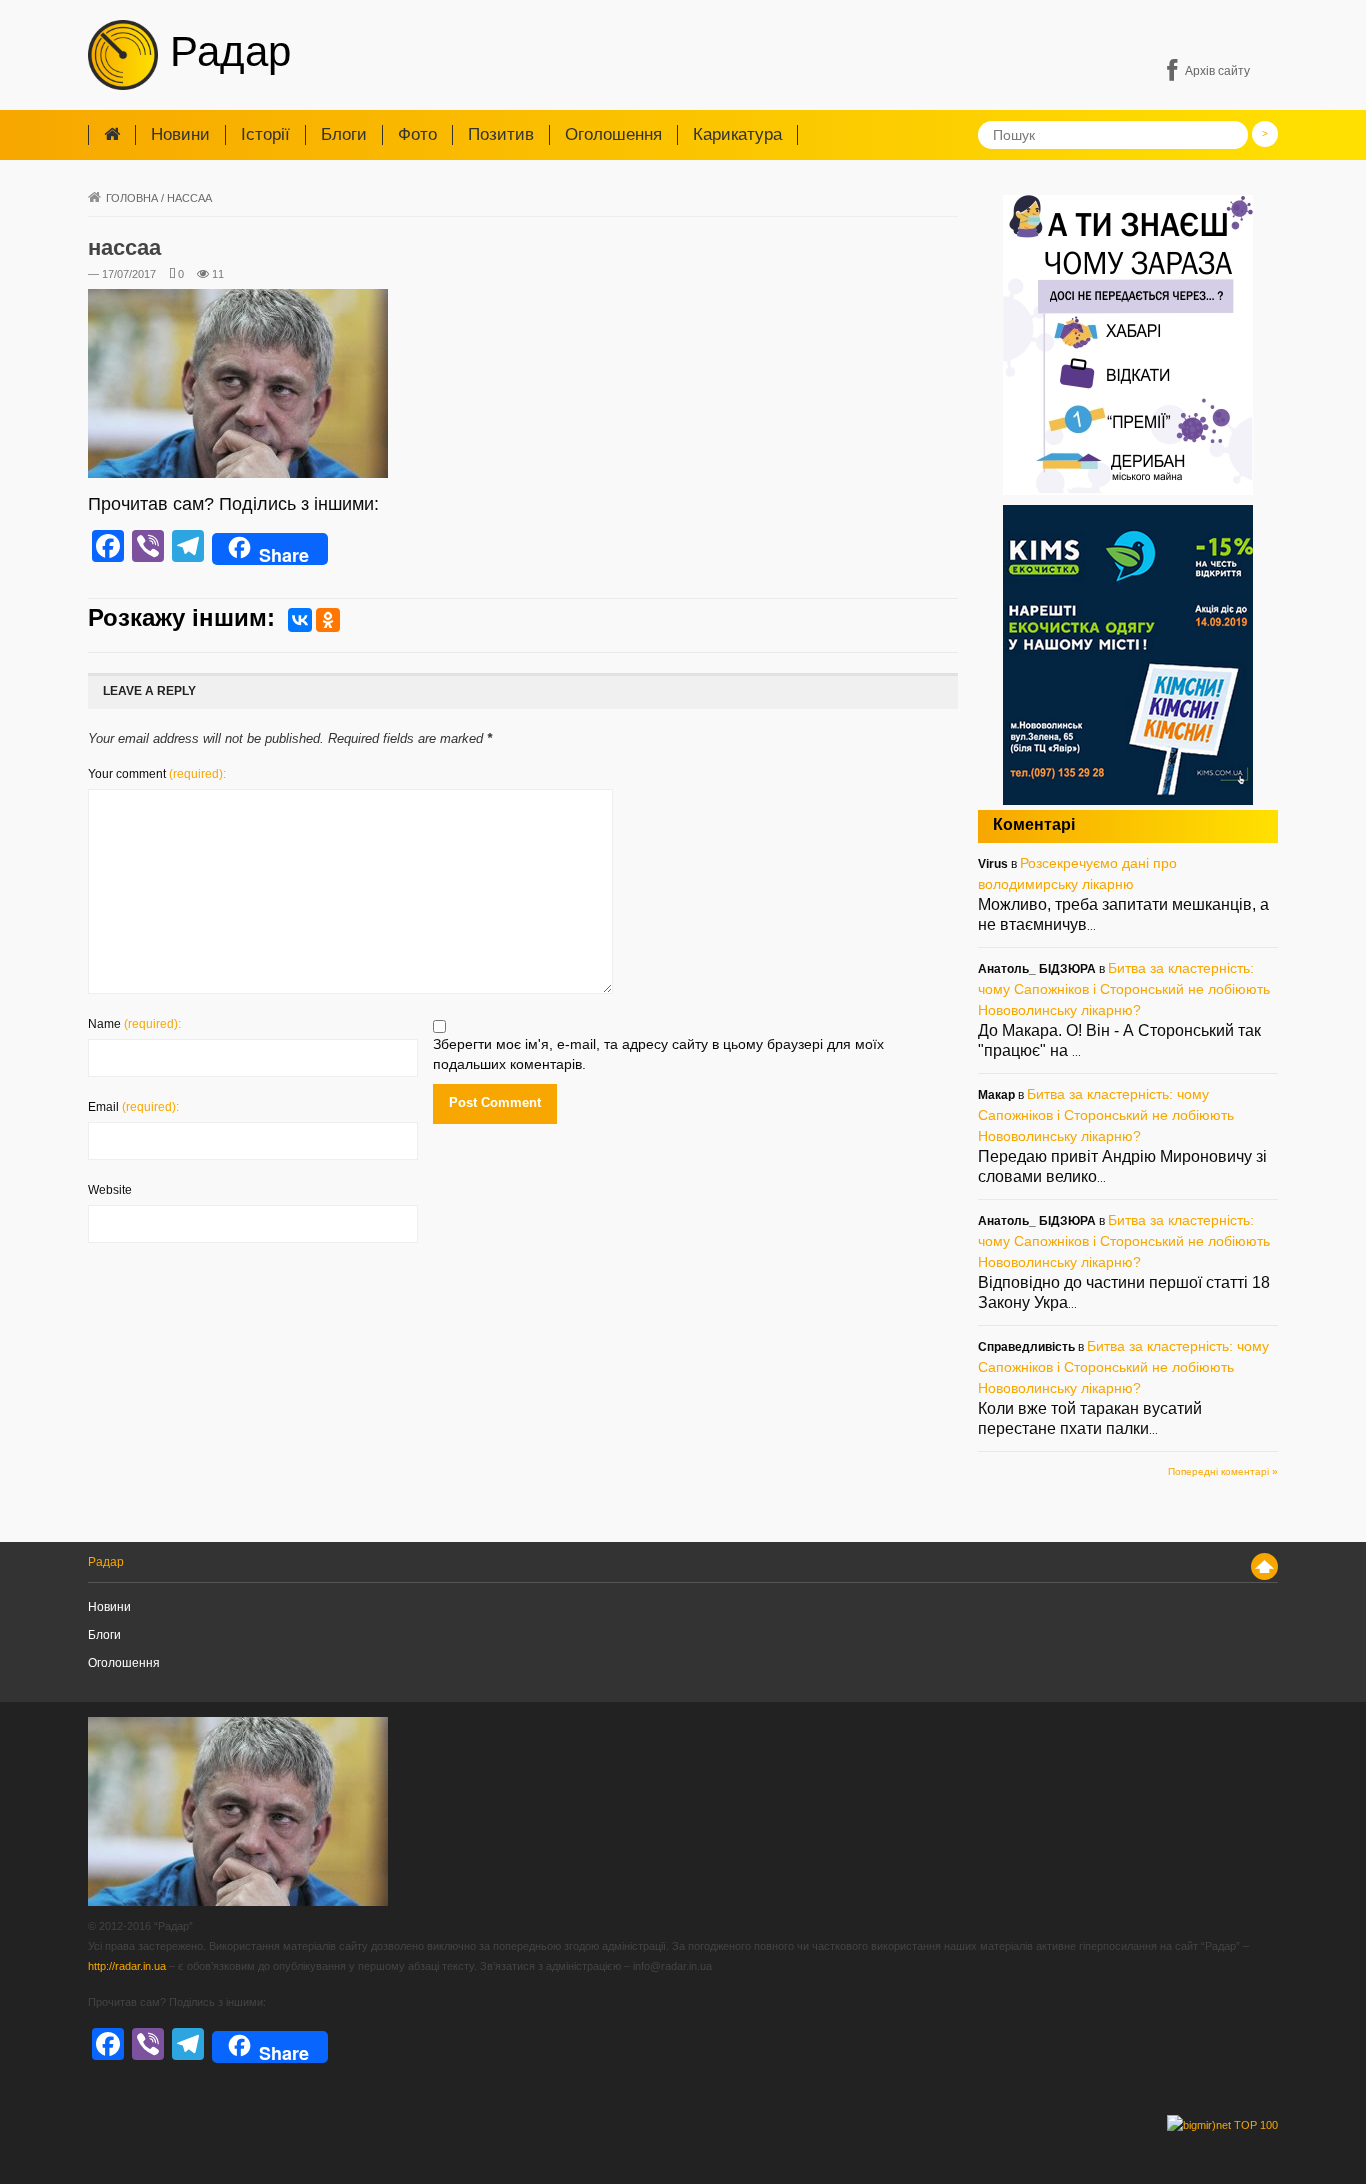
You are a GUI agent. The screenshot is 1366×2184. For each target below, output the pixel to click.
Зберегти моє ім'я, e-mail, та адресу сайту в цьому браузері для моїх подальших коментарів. (658, 1054)
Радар (224, 51)
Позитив (501, 134)
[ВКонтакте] (300, 620)
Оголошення (613, 134)
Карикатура (737, 134)
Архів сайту (1217, 71)
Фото (417, 134)
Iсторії (265, 134)
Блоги (344, 134)
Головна (132, 198)
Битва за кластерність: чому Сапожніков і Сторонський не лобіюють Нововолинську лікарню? (1124, 989)
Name (134, 1024)
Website (110, 1190)
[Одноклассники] (328, 620)
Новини (180, 134)
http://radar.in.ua (127, 1966)
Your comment (157, 774)
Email (133, 1107)
